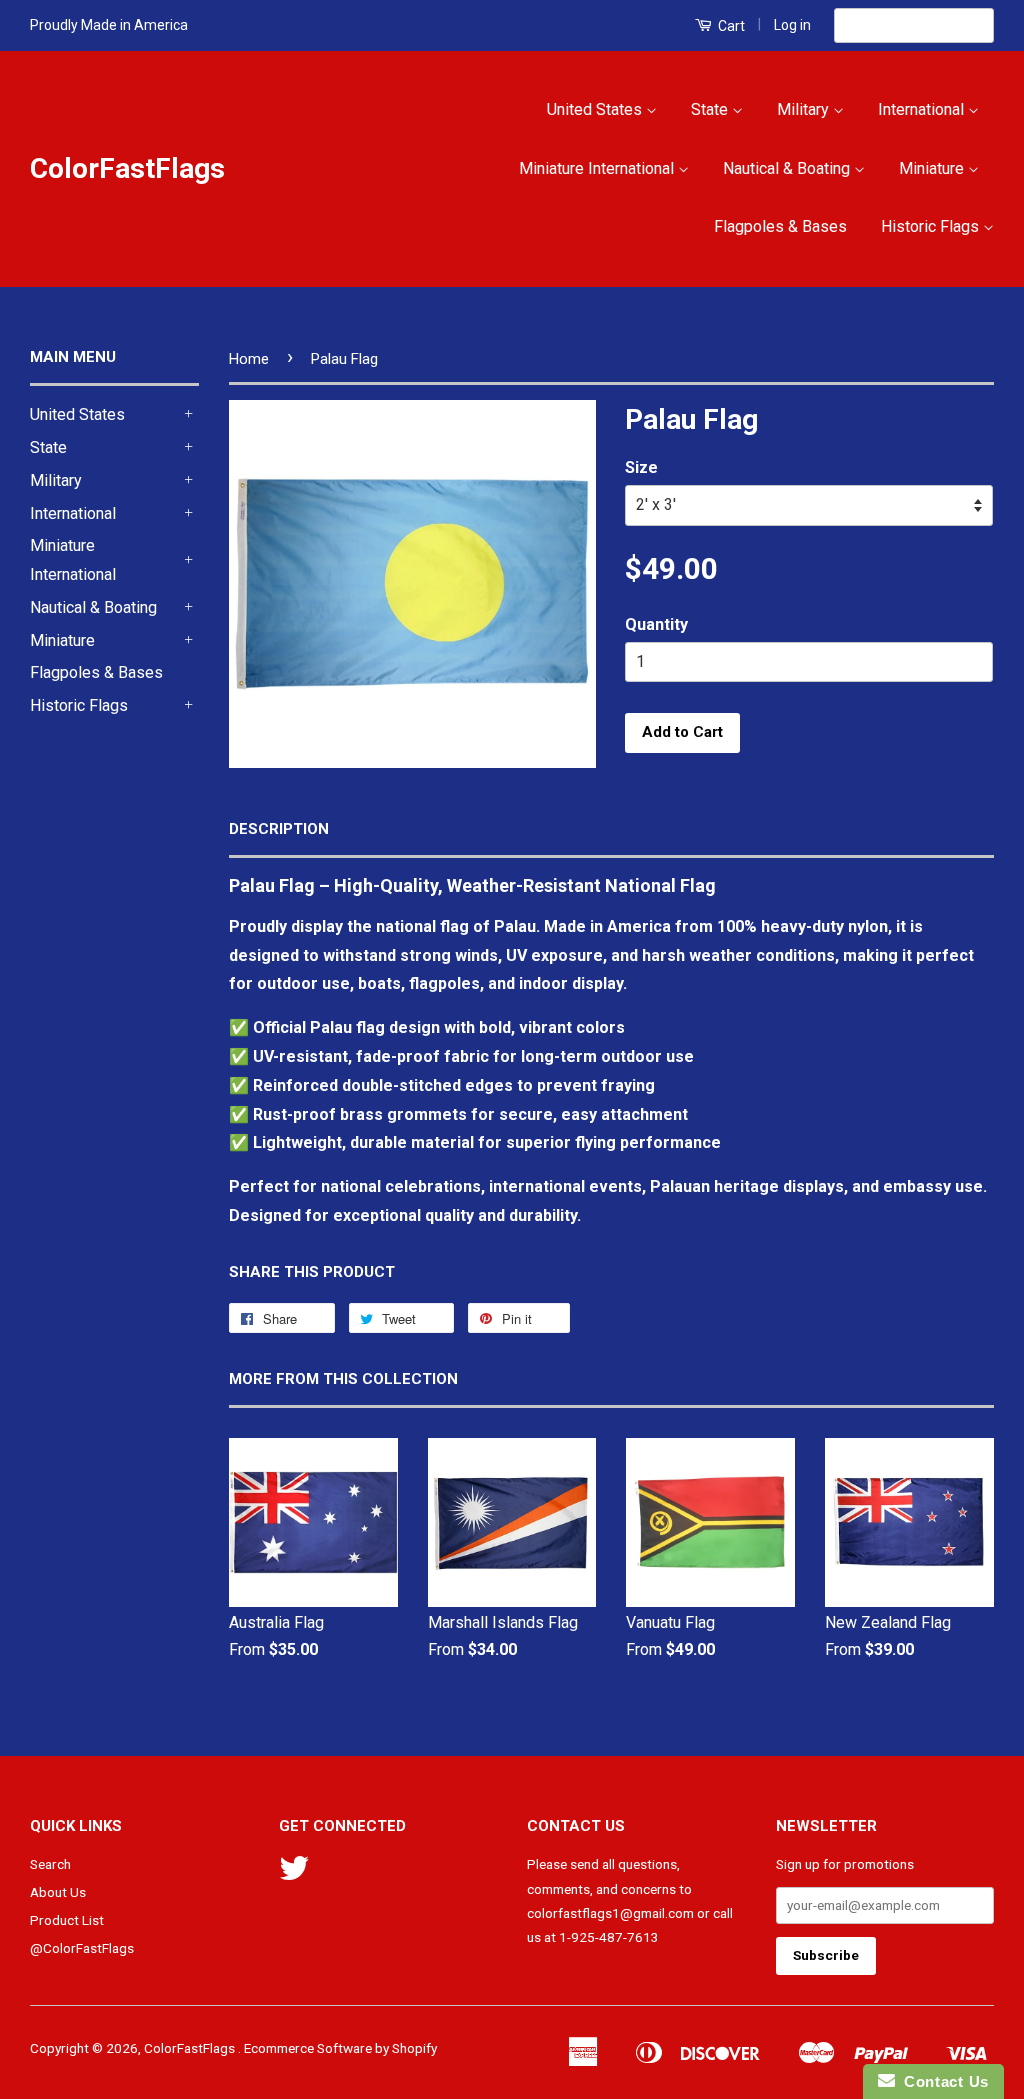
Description (279, 829)
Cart (730, 26)
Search (50, 1864)
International (923, 109)
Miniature (933, 168)
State (711, 109)
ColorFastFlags (127, 168)
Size (641, 467)
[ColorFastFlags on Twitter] (294, 1875)
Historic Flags (932, 226)
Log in (792, 25)
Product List (67, 1920)
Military (805, 109)
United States (596, 109)
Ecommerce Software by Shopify (340, 2048)
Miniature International (598, 168)
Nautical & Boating (788, 168)
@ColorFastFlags (82, 1948)
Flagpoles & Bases (780, 226)
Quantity (656, 624)
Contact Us (942, 2081)
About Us (58, 1892)
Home (249, 359)
